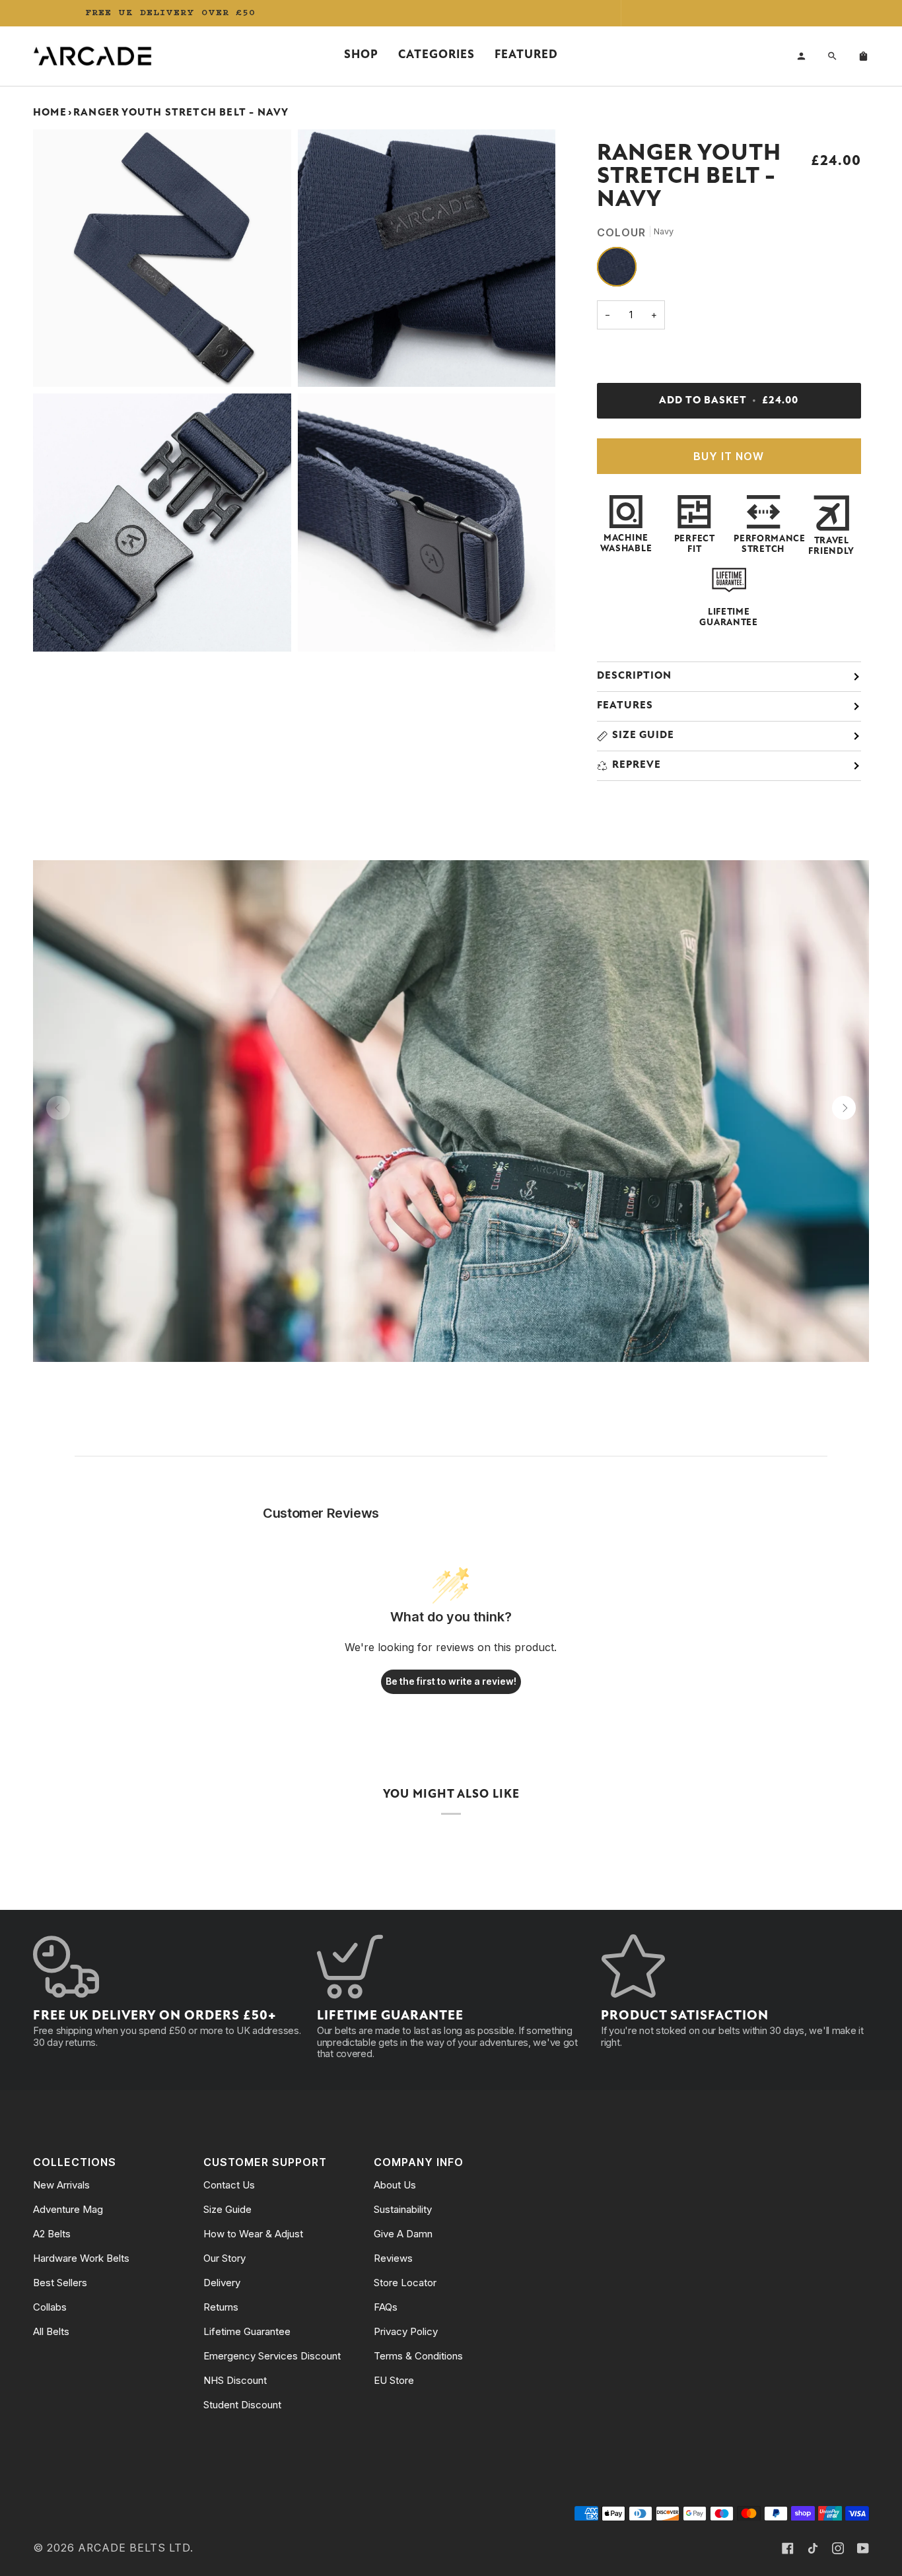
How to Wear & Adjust (253, 2234)
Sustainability (403, 2209)
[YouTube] (863, 2548)
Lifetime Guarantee (247, 2331)
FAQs (386, 2307)
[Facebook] (788, 2548)
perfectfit (695, 544)
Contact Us (229, 2185)
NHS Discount (235, 2380)
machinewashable (626, 544)
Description (634, 676)
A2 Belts (52, 2234)
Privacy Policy (406, 2331)
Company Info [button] (419, 2162)
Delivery (222, 2283)
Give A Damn (403, 2234)
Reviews (393, 2258)
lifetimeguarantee (728, 618)
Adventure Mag (68, 2209)
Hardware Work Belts (81, 2258)
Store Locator (405, 2283)
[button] (361, 56)
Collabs (50, 2307)
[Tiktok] (813, 2548)
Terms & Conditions (418, 2356)
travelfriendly (831, 546)
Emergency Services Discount (272, 2356)
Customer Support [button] (265, 2162)
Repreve (637, 765)
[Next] (844, 1108)
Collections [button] (75, 2162)
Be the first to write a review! (451, 1681)
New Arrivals (61, 2185)
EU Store (394, 2380)
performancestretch (763, 544)
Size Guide (643, 735)
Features (625, 706)
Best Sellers (60, 2283)
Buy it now (729, 457)
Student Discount (242, 2405)
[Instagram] (838, 2548)
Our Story (225, 2258)
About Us (395, 2185)
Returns (221, 2307)
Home (50, 113)
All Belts (51, 2331)
